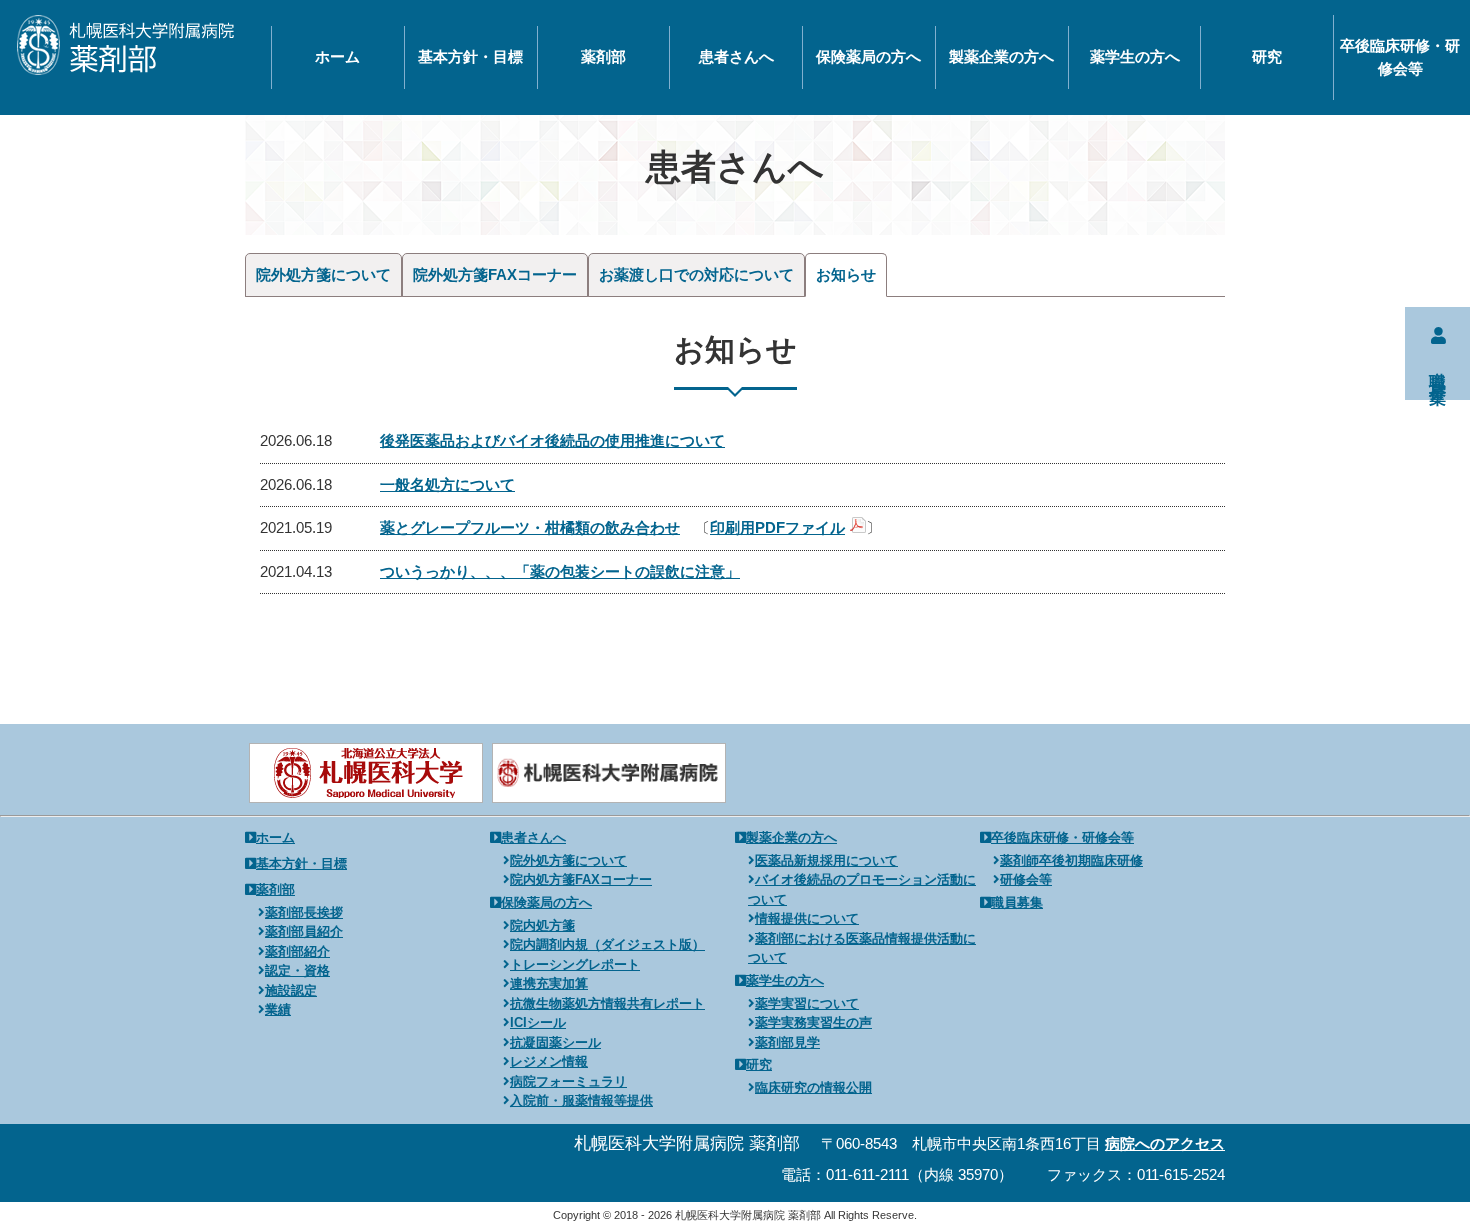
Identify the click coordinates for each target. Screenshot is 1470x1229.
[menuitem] (337, 57)
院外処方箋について (323, 274)
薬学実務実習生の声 (813, 1022)
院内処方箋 (542, 925)
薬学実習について (807, 1003)
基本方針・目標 (470, 56)
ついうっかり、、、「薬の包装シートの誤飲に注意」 (560, 571)
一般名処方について (447, 484)
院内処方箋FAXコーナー (581, 879)
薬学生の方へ (1135, 56)
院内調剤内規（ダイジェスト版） (607, 944)
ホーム (337, 56)
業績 (278, 1009)
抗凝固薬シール (555, 1042)
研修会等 (1026, 879)
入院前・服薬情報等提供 (581, 1100)
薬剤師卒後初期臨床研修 (1071, 860)
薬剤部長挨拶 (304, 912)
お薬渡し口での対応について (696, 274)
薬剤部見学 (787, 1042)
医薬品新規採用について (826, 860)
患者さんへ (736, 56)
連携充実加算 (549, 983)
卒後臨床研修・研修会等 (1400, 57)
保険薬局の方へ (868, 56)
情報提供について (807, 918)
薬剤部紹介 (297, 951)
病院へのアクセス (1165, 1143)
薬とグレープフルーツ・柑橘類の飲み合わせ (530, 527)
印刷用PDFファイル (777, 527)
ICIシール (538, 1022)
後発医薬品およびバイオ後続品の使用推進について (552, 440)
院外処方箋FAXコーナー (495, 274)
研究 (1267, 56)
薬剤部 (603, 56)
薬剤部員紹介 (304, 931)
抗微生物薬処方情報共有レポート (607, 1003)
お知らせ (846, 274)
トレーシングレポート (575, 964)
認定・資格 (297, 970)
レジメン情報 (549, 1061)
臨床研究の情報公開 (813, 1087)
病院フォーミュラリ (568, 1081)
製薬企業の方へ (1001, 56)
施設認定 (291, 990)
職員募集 (1017, 902)
